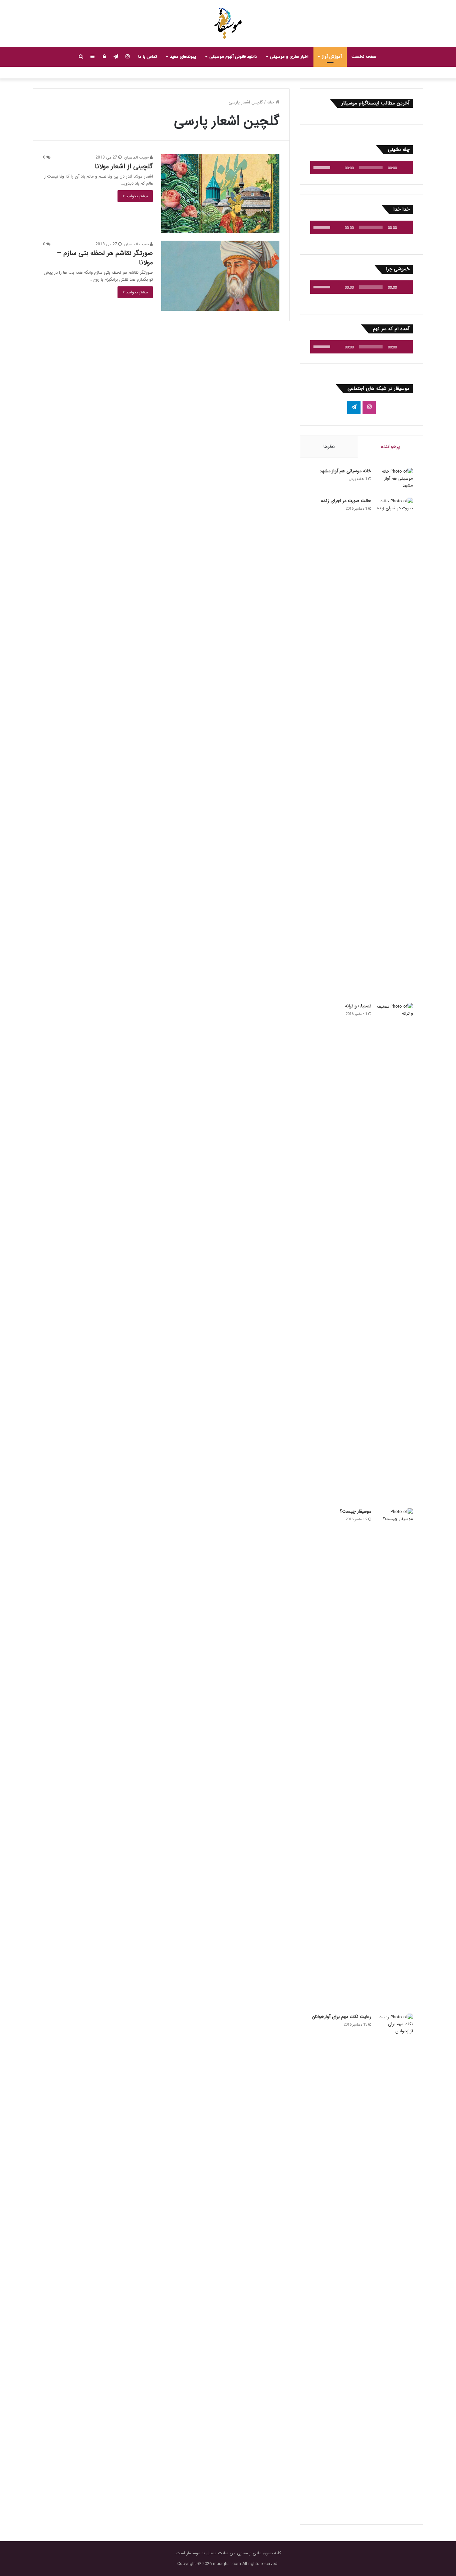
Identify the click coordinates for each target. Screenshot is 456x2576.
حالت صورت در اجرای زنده (346, 501)
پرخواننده (390, 447)
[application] (362, 168)
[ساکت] (337, 168)
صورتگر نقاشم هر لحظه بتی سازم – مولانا (105, 258)
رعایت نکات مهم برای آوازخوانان (341, 2017)
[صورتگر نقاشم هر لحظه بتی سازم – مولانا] (220, 276)
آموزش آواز (332, 57)
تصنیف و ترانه (358, 1006)
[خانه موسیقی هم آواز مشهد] (395, 480)
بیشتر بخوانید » (135, 196)
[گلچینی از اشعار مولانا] (220, 193)
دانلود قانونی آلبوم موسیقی (233, 57)
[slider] (323, 167)
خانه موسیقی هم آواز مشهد (345, 471)
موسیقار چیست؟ (356, 1511)
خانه (271, 102)
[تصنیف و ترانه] (395, 1253)
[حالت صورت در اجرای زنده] (395, 748)
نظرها (329, 447)
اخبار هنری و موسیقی (289, 57)
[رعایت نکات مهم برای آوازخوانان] (395, 2264)
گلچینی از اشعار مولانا (124, 166)
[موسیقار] (228, 23)
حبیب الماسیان (137, 157)
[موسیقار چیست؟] (395, 1759)
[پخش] (404, 168)
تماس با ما (148, 57)
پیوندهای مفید (183, 57)
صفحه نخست (364, 57)
